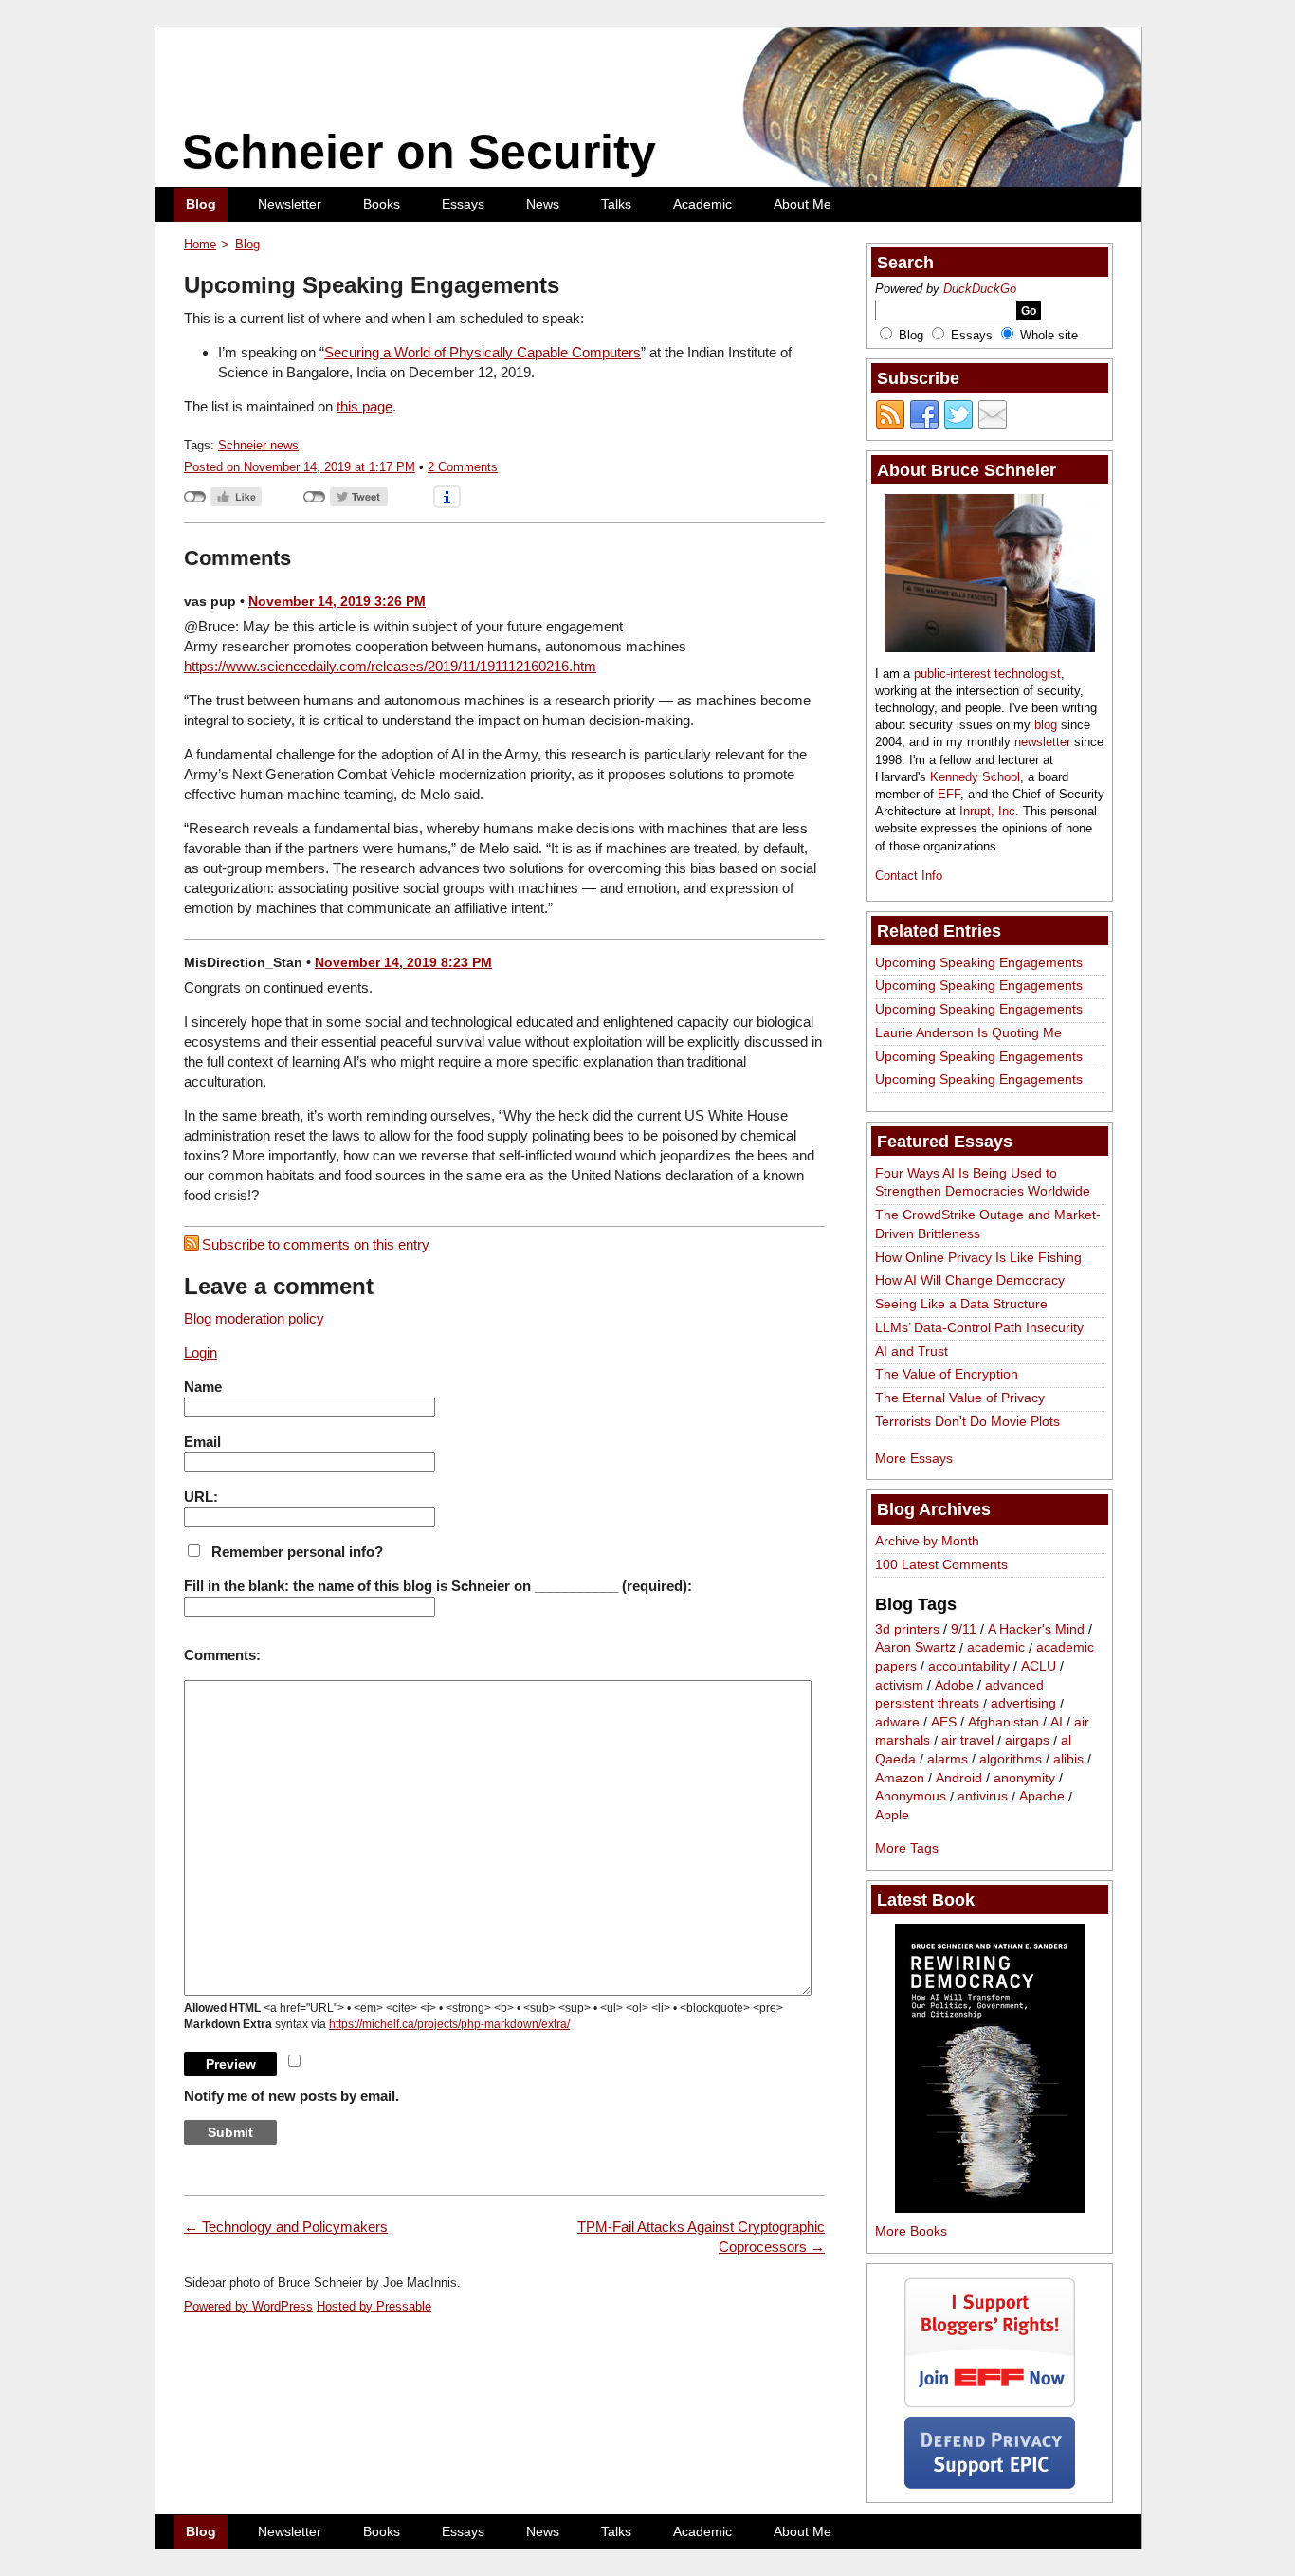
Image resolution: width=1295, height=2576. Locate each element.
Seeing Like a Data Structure (961, 1304)
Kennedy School (975, 777)
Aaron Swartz (915, 1648)
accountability (969, 1666)
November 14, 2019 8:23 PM (403, 962)
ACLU (1039, 1666)
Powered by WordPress (248, 2306)
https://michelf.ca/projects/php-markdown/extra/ (449, 2024)
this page (365, 406)
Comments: (222, 1655)
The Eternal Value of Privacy (960, 1398)
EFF (949, 794)
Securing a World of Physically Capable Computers (483, 352)
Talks (616, 204)
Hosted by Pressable (374, 2306)
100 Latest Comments (941, 1564)
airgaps (1027, 1741)
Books (382, 204)
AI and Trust (912, 1351)
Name (203, 1387)
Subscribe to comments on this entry (316, 1244)
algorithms (1011, 1759)
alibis (1068, 1759)
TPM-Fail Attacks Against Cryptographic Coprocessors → (701, 2237)
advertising (1023, 1704)
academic (996, 1648)
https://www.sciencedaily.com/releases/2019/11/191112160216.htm (390, 666)
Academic (702, 204)
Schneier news (258, 445)
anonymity (1024, 1778)
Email (202, 1442)
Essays (463, 204)
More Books (911, 2231)
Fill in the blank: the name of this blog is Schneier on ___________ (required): (438, 1586)
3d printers (907, 1629)
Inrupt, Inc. (989, 811)
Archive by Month (927, 1541)
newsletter (1042, 742)
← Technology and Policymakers (286, 2227)
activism (899, 1685)
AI (1057, 1722)
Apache (1042, 1797)
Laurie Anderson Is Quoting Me (968, 1032)
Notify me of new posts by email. (292, 2096)
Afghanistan (1003, 1722)
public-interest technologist (987, 674)
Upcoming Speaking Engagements (979, 962)
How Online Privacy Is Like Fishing (978, 1257)
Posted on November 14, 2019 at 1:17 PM (300, 467)
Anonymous (911, 1797)
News (543, 204)
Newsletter (290, 204)
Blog (201, 204)
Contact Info (909, 876)
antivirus (983, 1797)
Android (959, 1778)
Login (201, 1352)
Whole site (1049, 335)
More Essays (914, 1458)
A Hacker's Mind (1036, 1629)
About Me (803, 204)
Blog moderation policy (254, 1318)
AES (944, 1722)
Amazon (900, 1778)
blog (1046, 725)
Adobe (954, 1685)
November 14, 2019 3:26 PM (337, 601)
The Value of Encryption (947, 1374)
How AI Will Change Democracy (970, 1280)
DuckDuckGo (980, 289)
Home (200, 244)
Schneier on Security (419, 152)
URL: (201, 1497)
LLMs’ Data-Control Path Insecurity (979, 1327)
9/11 (964, 1629)
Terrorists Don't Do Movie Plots (967, 1421)
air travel (967, 1741)
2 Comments (463, 467)
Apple (892, 1815)
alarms (948, 1759)
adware (897, 1722)
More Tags (907, 1848)
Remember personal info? (297, 1552)
